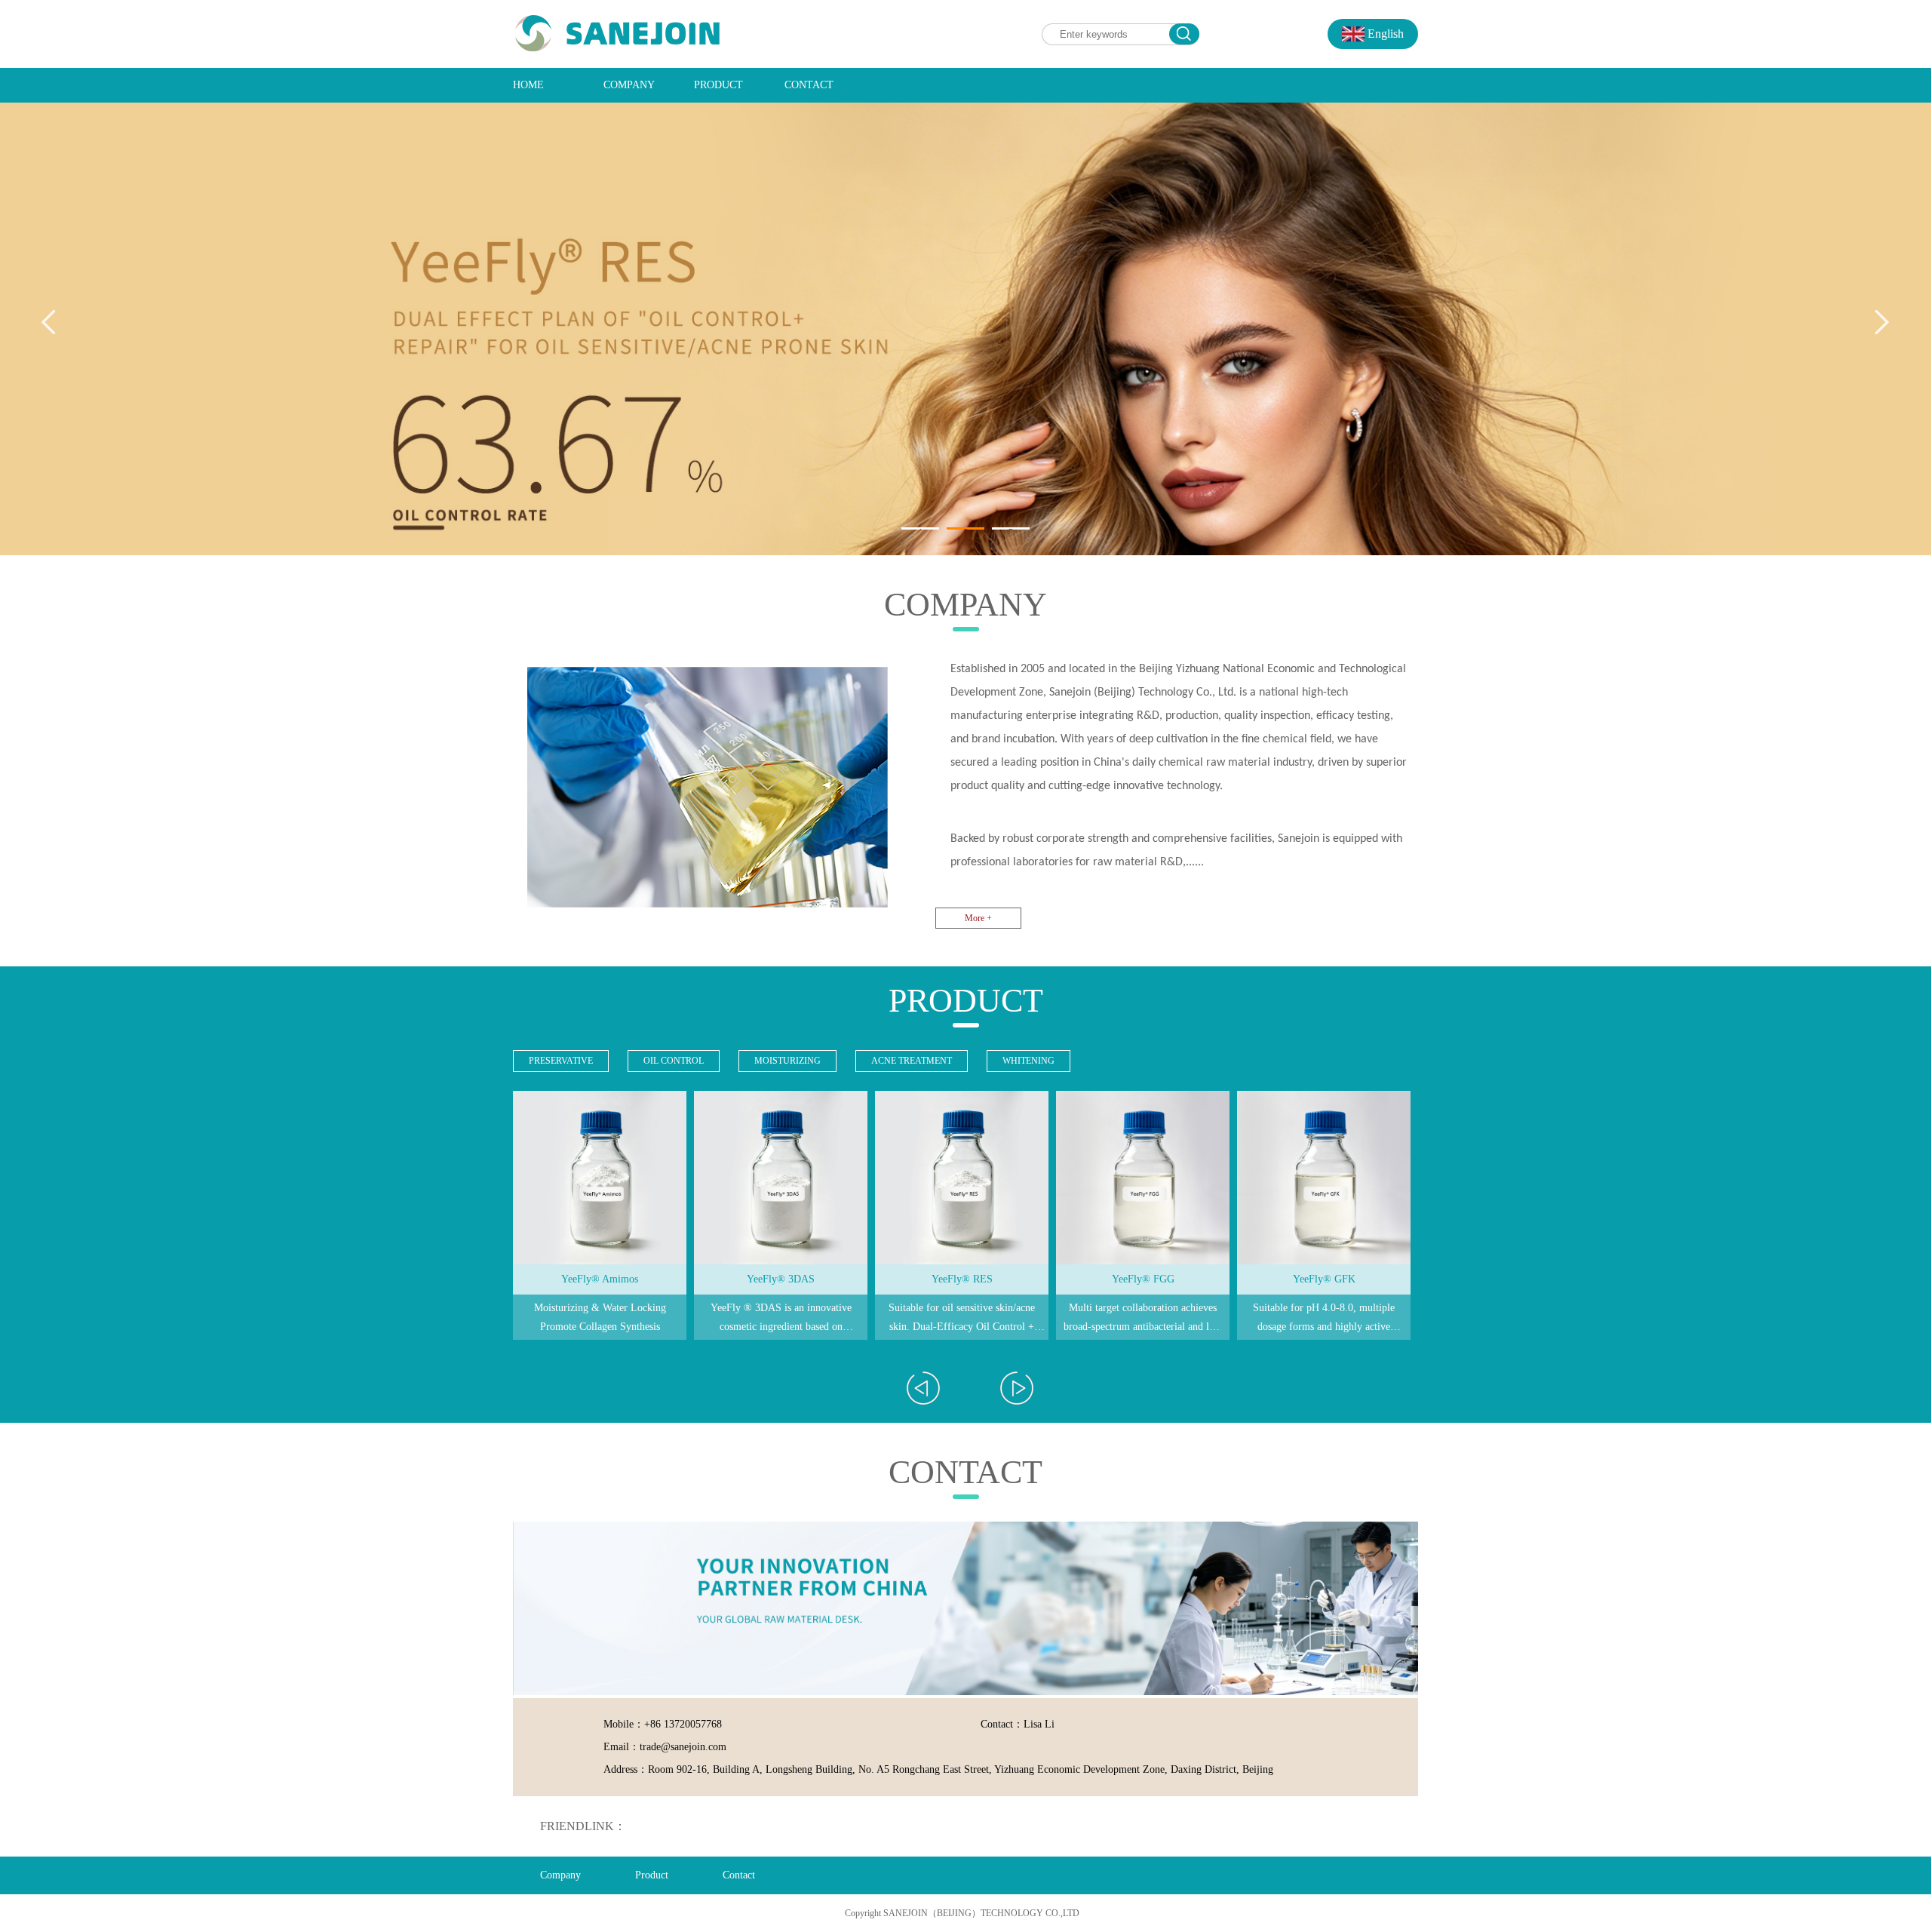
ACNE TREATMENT (912, 1061)
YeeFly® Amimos (600, 1279)
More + (978, 918)
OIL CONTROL (674, 1061)
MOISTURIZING (787, 1061)
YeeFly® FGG (1143, 1279)
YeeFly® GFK (1324, 1279)
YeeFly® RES (962, 1279)
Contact (739, 1875)
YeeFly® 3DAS (781, 1279)
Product (652, 1875)
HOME (528, 85)
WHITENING (1028, 1061)
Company (560, 1875)
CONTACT (809, 85)
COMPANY (629, 85)
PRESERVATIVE (561, 1061)
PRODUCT (718, 85)
